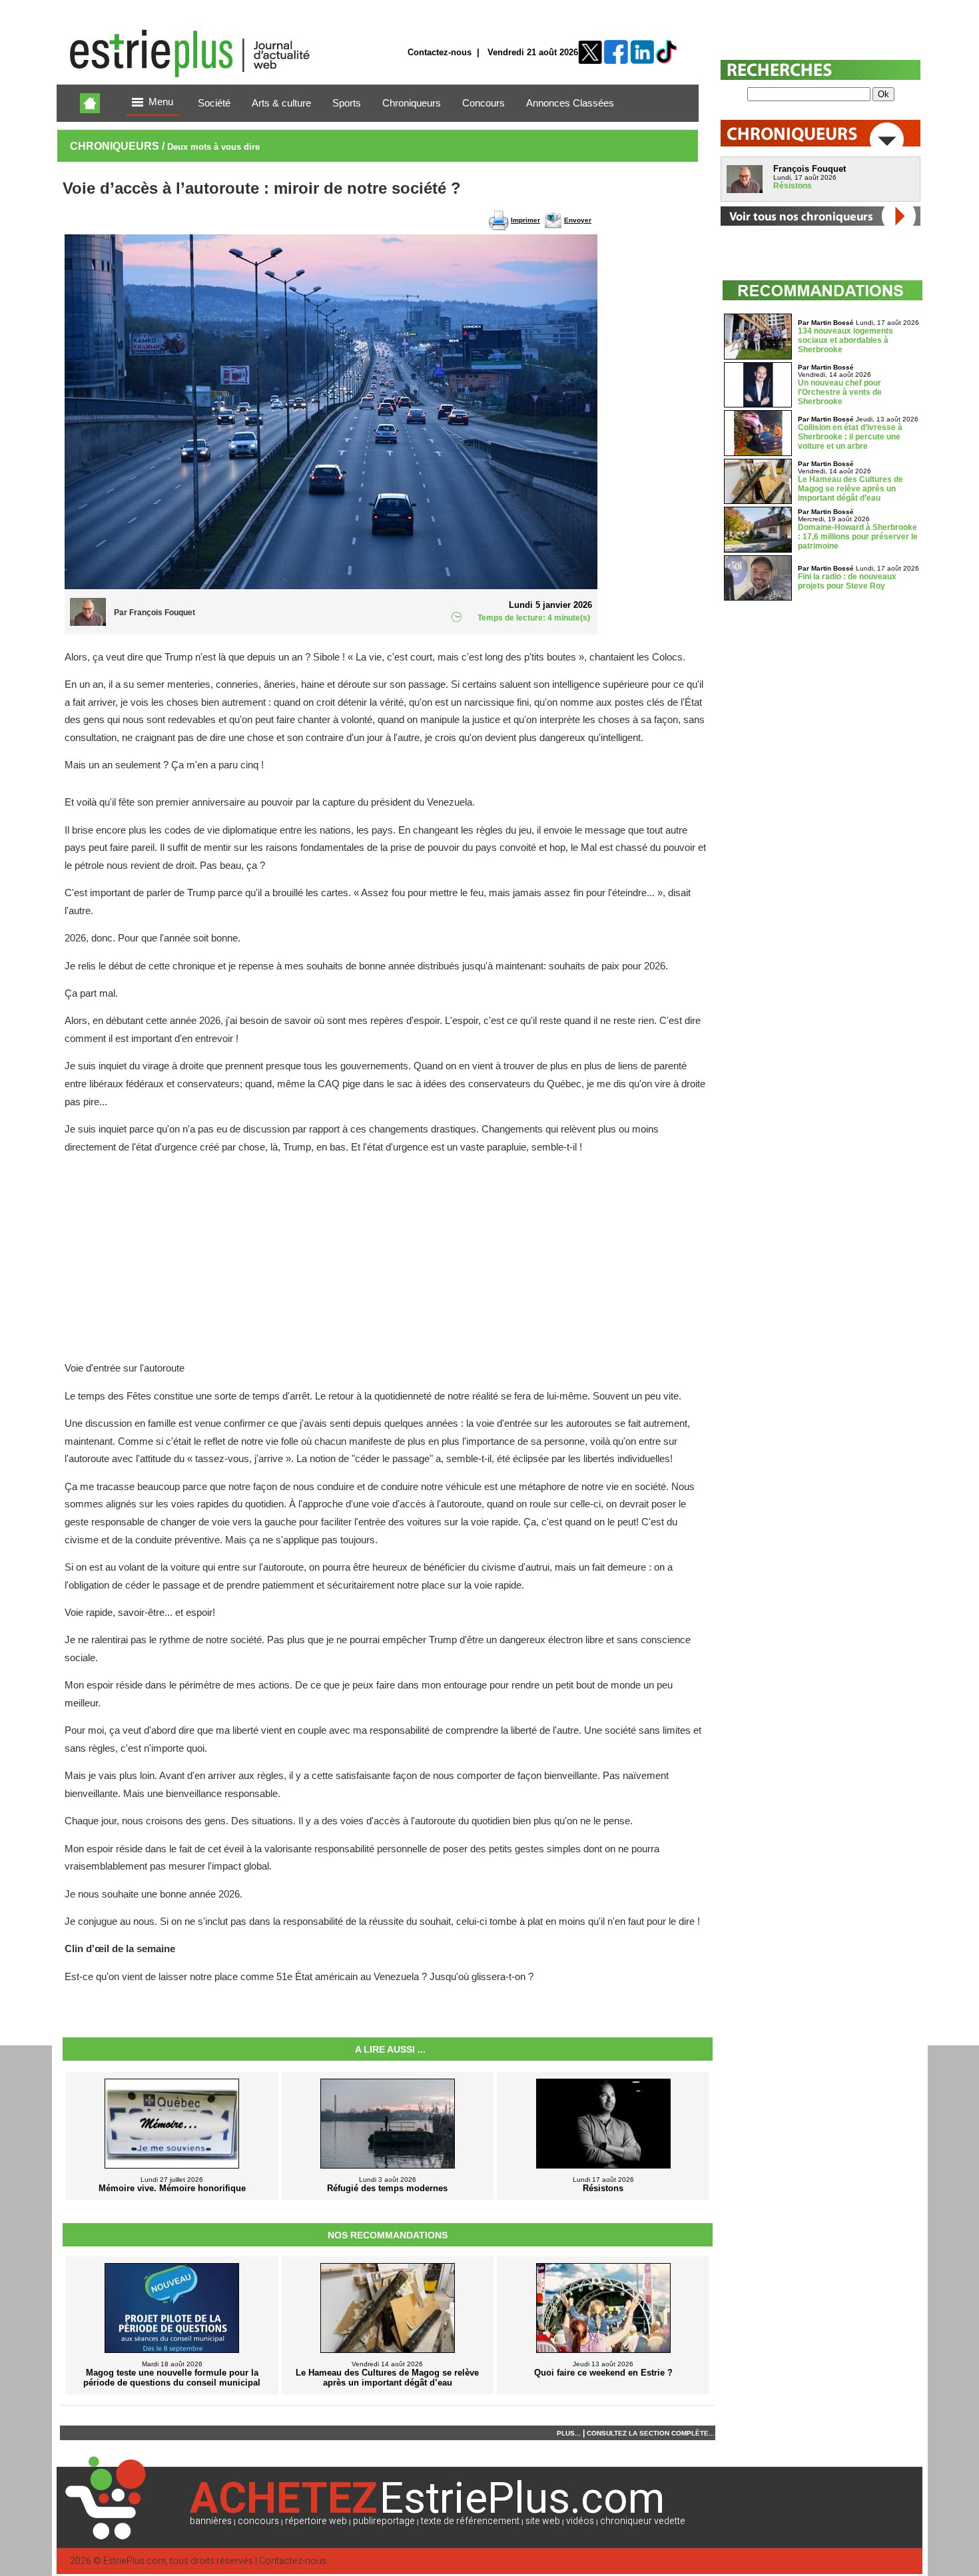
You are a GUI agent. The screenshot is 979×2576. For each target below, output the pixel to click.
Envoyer (578, 220)
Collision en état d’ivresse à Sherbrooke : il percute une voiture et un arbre (850, 437)
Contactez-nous (440, 52)
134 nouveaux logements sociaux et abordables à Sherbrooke (845, 340)
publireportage (384, 2521)
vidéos (580, 2521)
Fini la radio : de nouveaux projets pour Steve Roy (847, 581)
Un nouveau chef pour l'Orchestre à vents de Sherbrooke (840, 392)
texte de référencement (470, 2521)
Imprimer (525, 220)
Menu (161, 102)
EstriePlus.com (135, 2561)
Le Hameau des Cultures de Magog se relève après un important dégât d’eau (850, 489)
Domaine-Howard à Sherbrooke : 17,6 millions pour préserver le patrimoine (858, 537)
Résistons (793, 186)
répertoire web (316, 2521)
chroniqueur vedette (643, 2521)
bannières (211, 2521)
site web (543, 2521)
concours (258, 2521)
